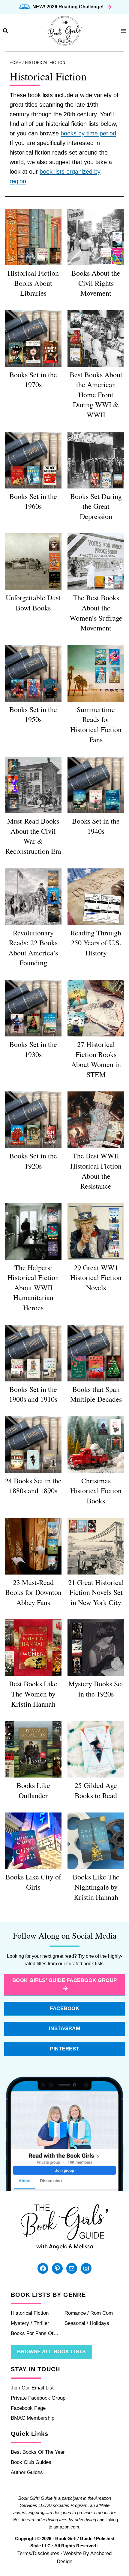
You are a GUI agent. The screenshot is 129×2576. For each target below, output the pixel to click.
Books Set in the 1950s (33, 714)
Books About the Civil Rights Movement (96, 283)
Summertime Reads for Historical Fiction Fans (96, 724)
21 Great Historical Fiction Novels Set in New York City (96, 1592)
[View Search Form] (5, 31)
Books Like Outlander (33, 1790)
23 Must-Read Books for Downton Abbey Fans (33, 1592)
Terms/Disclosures (38, 2553)
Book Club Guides (31, 2462)
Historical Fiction (30, 2313)
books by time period (88, 133)
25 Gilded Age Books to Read (96, 1790)
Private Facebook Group (38, 2398)
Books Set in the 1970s (33, 380)
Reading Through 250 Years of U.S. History (96, 943)
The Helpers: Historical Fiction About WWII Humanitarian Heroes (33, 1288)
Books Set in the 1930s (33, 1049)
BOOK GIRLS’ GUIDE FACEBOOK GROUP (65, 1980)
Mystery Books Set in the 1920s (96, 1689)
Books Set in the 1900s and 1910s (33, 1394)
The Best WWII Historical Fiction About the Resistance (96, 1171)
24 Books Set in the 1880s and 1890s (33, 1486)
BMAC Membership (33, 2418)
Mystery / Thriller (30, 2323)
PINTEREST (64, 2049)
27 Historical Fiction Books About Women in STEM (96, 1059)
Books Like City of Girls (33, 1882)
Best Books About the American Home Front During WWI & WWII (96, 395)
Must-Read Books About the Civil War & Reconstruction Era (33, 836)
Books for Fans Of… (35, 2333)
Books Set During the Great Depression (96, 506)
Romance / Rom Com (89, 2313)
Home (15, 63)
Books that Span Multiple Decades (96, 1394)
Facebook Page (28, 2408)
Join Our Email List (32, 2388)
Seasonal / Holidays (87, 2323)
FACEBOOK (64, 2008)
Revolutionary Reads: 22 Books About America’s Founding (33, 948)
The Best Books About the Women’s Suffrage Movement (96, 613)
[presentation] (33, 237)
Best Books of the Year (38, 2452)
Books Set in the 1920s (33, 1161)
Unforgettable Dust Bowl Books (33, 603)
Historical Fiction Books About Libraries (33, 283)
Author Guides (27, 2472)
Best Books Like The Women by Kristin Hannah (33, 1694)
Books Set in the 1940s (96, 826)
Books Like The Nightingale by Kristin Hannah (96, 1887)
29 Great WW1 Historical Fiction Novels (96, 1278)
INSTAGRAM (65, 2028)
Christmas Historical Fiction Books (96, 1491)
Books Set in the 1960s (33, 501)
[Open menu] (123, 31)
